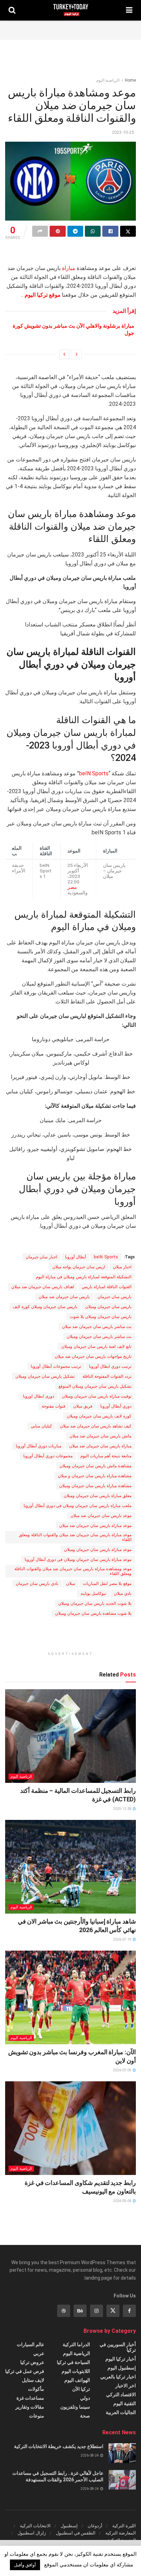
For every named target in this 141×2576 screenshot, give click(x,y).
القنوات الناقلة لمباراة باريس (107, 1287)
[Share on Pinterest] (57, 231)
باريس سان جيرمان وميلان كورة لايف (45, 1307)
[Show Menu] (129, 10)
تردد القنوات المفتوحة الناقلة (107, 1376)
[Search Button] (12, 10)
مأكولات (36, 2389)
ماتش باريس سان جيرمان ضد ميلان (100, 1436)
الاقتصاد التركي (121, 2395)
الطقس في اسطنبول (76, 2533)
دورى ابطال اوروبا (39, 1396)
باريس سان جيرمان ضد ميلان (64, 1297)
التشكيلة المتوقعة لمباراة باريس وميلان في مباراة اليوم (84, 1277)
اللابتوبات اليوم (76, 2371)
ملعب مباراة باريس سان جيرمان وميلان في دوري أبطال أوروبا (78, 1506)
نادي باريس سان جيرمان (37, 1584)
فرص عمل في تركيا (25, 2371)
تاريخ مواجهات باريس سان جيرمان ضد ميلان (93, 1356)
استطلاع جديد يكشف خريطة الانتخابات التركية (59, 2446)
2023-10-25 (123, 132)
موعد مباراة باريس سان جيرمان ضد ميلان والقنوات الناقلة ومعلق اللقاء (75, 1537)
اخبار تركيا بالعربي (118, 2377)
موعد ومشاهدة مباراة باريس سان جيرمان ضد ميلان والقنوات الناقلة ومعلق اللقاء (73, 1571)
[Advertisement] (70, 29)
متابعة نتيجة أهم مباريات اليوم (106, 1456)
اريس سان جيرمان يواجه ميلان (79, 1267)
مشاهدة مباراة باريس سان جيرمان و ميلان (95, 1476)
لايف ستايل (33, 2380)
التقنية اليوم (125, 2403)
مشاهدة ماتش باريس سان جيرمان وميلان (95, 1466)
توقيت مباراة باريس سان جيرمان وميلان (97, 1396)
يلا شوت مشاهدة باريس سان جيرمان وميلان (93, 1613)
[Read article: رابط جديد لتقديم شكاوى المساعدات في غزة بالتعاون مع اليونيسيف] (70, 2128)
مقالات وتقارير (30, 2407)
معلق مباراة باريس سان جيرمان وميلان (98, 1496)
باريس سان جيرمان (114, 1297)
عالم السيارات (30, 2344)
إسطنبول (69, 2526)
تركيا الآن (81, 2389)
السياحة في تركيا (73, 2362)
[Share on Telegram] (75, 231)
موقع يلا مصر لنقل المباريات (107, 1584)
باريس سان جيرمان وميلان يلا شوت (101, 1317)
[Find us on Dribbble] (64, 2311)
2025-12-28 (123, 1809)
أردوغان (95, 2526)
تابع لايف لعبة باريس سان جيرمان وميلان (96, 1346)
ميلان (70, 1584)
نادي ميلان (123, 1593)
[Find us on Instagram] (97, 2311)
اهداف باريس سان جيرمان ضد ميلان (43, 1287)
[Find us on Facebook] (129, 2311)
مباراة (69, 268)
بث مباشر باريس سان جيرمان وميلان (99, 1337)
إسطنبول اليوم (122, 2368)
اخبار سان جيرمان (41, 1257)
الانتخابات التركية (35, 2526)
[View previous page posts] (77, 354)
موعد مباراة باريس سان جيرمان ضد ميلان (95, 1526)
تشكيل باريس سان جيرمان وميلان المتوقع (95, 1386)
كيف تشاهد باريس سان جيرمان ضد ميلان (96, 1426)
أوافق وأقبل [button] (25, 2565)
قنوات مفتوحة (54, 1406)
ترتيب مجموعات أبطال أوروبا (56, 1366)
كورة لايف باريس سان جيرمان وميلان (99, 1416)
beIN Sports (94, 773)
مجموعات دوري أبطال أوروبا (48, 1456)
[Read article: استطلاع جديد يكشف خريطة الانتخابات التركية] (122, 2453)
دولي (85, 2398)
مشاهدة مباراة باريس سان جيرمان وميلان (95, 1486)
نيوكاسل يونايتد (93, 1593)
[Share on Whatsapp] (93, 231)
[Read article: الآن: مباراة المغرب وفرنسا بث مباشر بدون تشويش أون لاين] (70, 1997)
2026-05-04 (123, 2201)
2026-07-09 (123, 2070)
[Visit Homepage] (71, 10)
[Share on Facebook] (110, 231)
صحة (85, 2416)
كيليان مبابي (41, 1426)
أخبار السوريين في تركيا (118, 2347)
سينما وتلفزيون (75, 2407)
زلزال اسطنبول (32, 2533)
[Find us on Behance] (80, 2311)
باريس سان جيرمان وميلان (108, 1307)
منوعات (37, 2416)
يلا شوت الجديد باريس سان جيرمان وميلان (95, 1603)
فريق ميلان (83, 1406)
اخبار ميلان (122, 1267)
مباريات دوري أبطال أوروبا (39, 1446)
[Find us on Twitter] (113, 2311)
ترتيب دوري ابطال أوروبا (110, 1366)
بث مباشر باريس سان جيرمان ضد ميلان (97, 1327)
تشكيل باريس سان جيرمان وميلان (45, 1376)
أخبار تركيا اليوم (121, 2359)
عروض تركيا (32, 2362)
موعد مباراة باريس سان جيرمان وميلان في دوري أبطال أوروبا (78, 1560)
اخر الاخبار (126, 2386)
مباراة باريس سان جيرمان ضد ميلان (100, 1446)
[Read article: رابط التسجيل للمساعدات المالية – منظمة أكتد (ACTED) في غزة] (70, 1736)
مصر (72, 887)
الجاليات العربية (121, 2412)
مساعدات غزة (30, 2398)
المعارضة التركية (121, 2533)
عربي (39, 2353)
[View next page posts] (64, 354)
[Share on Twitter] (128, 231)
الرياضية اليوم (108, 80)
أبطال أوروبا (75, 1257)
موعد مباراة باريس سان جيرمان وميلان (98, 1550)
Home (130, 80)
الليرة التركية (124, 2526)
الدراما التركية (76, 2344)
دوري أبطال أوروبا (116, 1406)
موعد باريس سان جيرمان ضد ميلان (101, 1516)
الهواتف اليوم (77, 2380)
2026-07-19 (123, 1939)
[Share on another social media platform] (40, 231)
